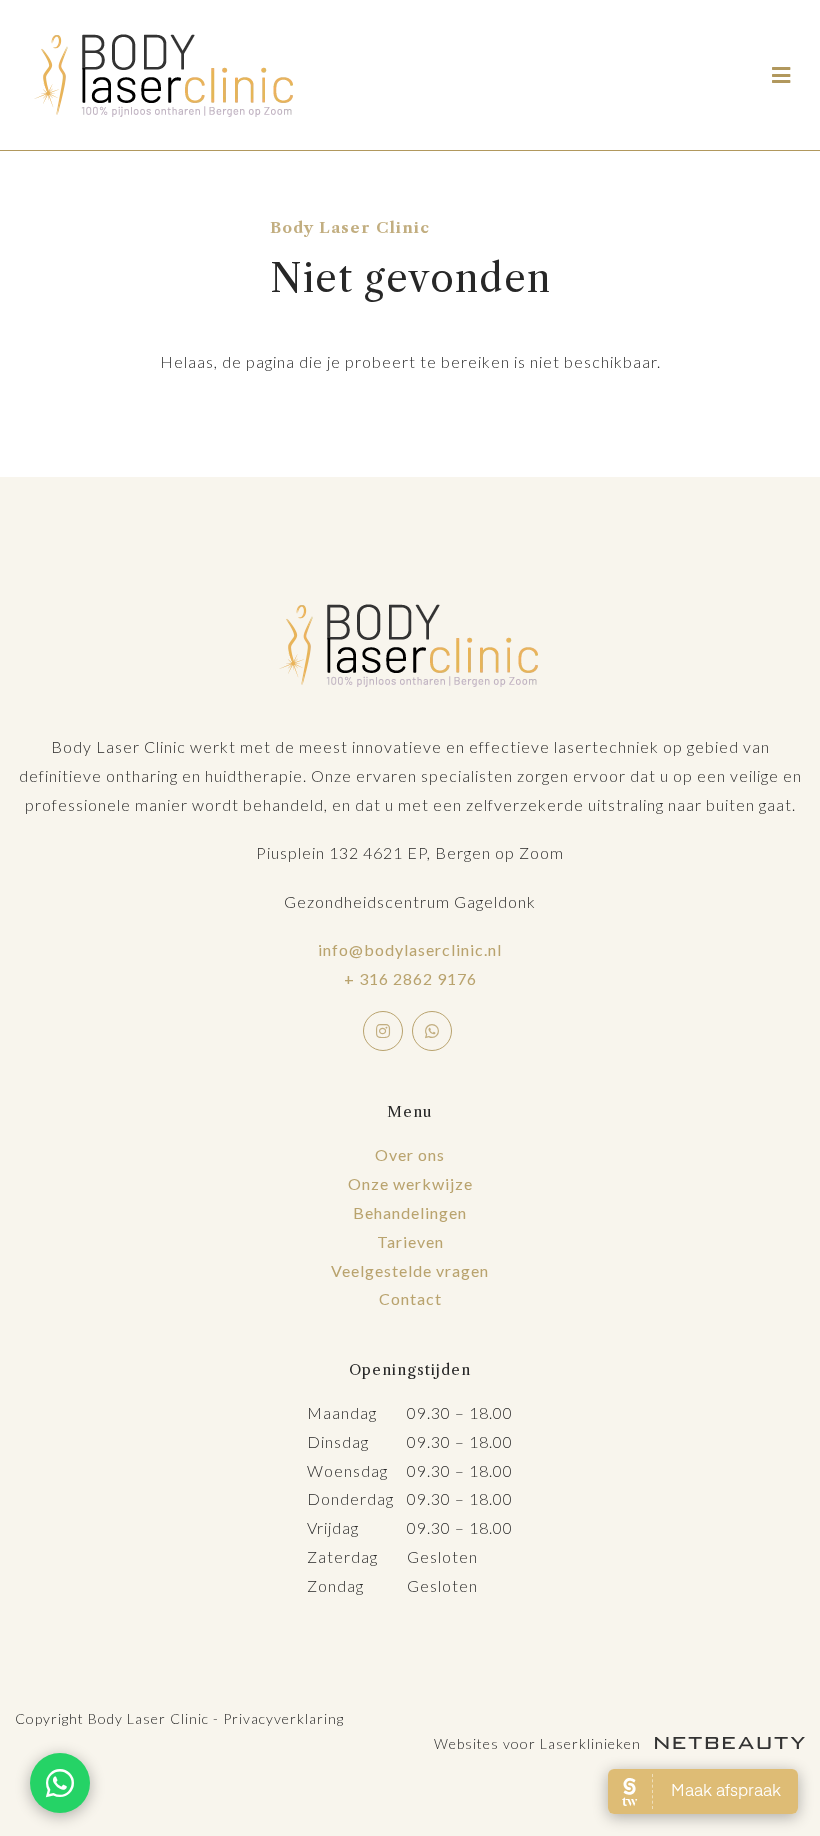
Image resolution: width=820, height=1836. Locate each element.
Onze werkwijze (410, 1183)
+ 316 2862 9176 (410, 978)
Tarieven (410, 1241)
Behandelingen (410, 1212)
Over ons (410, 1154)
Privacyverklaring (283, 1718)
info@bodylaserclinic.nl (410, 949)
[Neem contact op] (60, 1783)
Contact (410, 1298)
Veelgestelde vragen (410, 1270)
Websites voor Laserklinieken (539, 1743)
